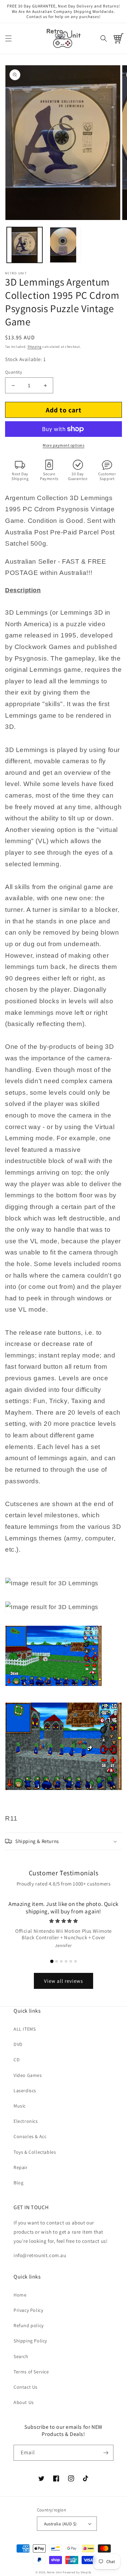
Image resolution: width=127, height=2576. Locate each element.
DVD (18, 2044)
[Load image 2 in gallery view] (63, 245)
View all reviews (63, 1981)
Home (20, 2295)
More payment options (63, 445)
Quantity (14, 372)
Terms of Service (31, 2372)
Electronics (26, 2121)
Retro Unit (55, 2572)
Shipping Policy (30, 2341)
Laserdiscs (25, 2091)
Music (20, 2106)
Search (21, 2356)
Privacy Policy (28, 2310)
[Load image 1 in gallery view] (25, 245)
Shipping (35, 347)
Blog (18, 2183)
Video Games (28, 2075)
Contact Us (26, 2387)
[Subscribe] (106, 2453)
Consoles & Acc (30, 2136)
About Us (24, 2402)
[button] (8, 38)
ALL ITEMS (25, 2029)
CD (17, 2060)
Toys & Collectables (35, 2152)
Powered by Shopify (77, 2572)
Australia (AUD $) (60, 2524)
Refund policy (29, 2325)
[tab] (52, 1961)
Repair (21, 2167)
